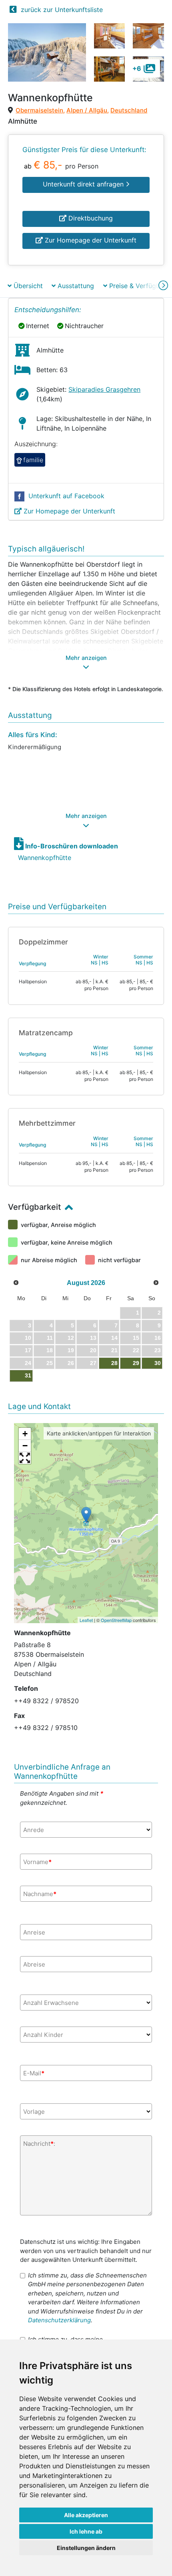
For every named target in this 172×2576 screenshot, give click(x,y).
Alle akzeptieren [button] (86, 2515)
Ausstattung (75, 286)
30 (158, 1363)
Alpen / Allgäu (87, 110)
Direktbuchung (90, 218)
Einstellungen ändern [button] (86, 2548)
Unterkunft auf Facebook (65, 496)
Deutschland (129, 110)
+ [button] (25, 1434)
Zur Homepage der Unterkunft (90, 240)
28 (114, 1363)
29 (136, 1363)
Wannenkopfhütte (45, 858)
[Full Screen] (25, 1458)
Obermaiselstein (39, 110)
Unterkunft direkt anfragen (84, 184)
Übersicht (27, 286)
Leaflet (86, 1620)
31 (28, 1375)
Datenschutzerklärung (59, 2320)
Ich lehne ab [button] (86, 2531)
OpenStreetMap (116, 1620)
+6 (137, 68)
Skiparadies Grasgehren (104, 389)
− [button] (25, 1446)
